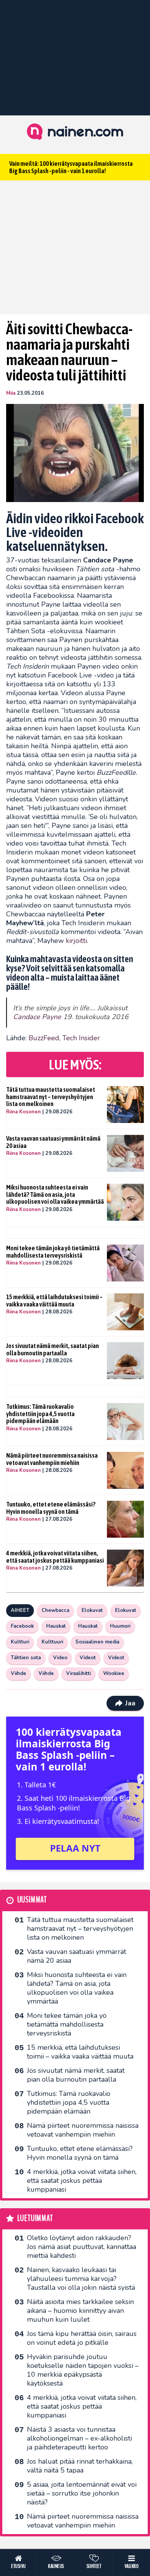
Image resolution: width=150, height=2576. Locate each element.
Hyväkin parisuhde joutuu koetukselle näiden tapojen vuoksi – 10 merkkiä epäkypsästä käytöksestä (83, 2370)
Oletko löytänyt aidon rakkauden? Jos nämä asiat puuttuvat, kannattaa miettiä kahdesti (82, 2247)
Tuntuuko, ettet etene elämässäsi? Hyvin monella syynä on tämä (51, 1508)
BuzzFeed (44, 1038)
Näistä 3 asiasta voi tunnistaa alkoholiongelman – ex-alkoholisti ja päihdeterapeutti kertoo (79, 2438)
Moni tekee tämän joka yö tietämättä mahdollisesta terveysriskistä (53, 1252)
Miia (11, 393)
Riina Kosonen (23, 1112)
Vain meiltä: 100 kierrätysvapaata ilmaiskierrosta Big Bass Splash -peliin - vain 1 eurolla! (71, 167)
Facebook (22, 1626)
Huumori (120, 1626)
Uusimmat (32, 1900)
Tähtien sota (26, 1658)
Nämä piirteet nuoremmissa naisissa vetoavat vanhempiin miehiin (52, 1459)
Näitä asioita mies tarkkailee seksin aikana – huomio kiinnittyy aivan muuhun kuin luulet (80, 2311)
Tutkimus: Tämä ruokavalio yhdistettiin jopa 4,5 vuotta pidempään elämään (40, 1414)
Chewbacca (55, 1610)
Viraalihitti (78, 1673)
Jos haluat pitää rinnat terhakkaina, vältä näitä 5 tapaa (80, 2466)
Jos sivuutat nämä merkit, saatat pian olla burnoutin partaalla (52, 1349)
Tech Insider (81, 1038)
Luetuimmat (35, 2218)
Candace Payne (37, 1017)
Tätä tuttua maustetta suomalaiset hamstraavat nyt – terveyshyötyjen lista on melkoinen (51, 1097)
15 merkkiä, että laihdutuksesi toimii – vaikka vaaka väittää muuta (54, 1301)
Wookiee (114, 1673)
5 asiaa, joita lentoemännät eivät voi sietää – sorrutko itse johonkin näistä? (82, 2493)
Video (60, 1658)
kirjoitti (76, 941)
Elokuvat (92, 1610)
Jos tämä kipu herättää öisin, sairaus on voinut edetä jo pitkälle (82, 2338)
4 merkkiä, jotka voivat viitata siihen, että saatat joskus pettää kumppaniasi (55, 1557)
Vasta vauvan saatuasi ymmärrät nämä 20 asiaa (53, 1142)
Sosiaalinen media (97, 1642)
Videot (88, 1658)
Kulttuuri (52, 1642)
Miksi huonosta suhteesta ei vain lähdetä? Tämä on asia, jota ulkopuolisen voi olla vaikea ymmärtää (55, 1194)
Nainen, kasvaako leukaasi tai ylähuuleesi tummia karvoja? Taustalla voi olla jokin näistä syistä (81, 2279)
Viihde (18, 1673)
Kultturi (20, 1642)
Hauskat (56, 1626)
